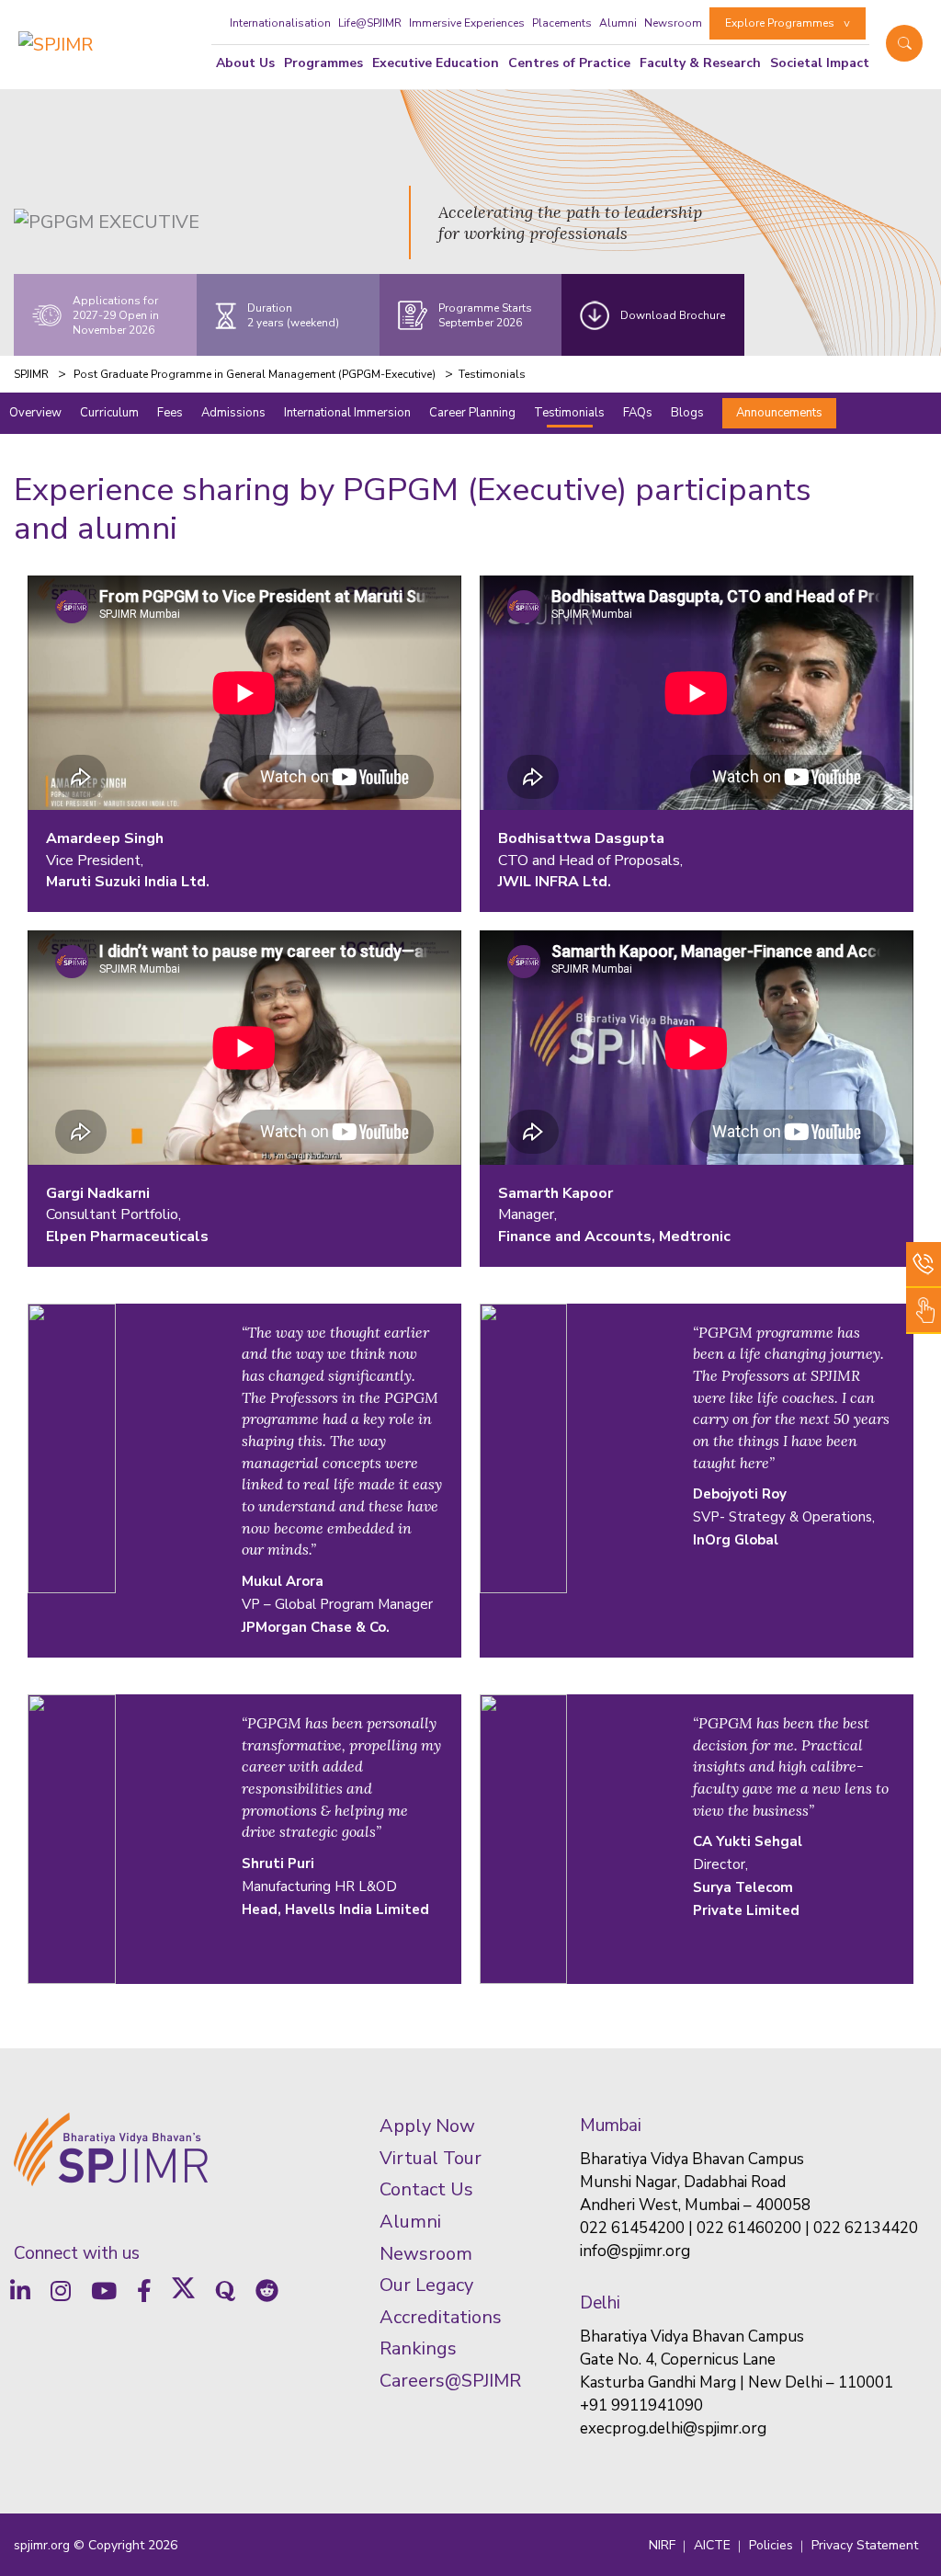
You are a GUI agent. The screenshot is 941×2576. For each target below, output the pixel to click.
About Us (245, 63)
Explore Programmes (780, 23)
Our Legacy (426, 2285)
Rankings (418, 2348)
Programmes (323, 63)
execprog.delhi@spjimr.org (673, 2428)
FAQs (638, 413)
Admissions (233, 413)
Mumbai (611, 2126)
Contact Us (426, 2189)
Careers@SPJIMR (450, 2381)
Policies (771, 2545)
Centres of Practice (569, 63)
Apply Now (427, 2126)
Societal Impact (820, 63)
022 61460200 (749, 2228)
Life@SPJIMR (370, 23)
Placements (562, 23)
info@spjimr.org (635, 2251)
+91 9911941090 (641, 2405)
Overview (35, 413)
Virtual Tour (431, 2158)
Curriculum (109, 413)
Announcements (779, 413)
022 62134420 (866, 2228)
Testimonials (569, 413)
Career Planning (472, 413)
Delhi (600, 2303)
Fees (170, 413)
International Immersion (347, 413)
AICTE (712, 2545)
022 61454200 (632, 2228)
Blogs (687, 413)
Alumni (618, 23)
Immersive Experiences (467, 23)
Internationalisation (280, 23)
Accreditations (441, 2317)
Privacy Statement (865, 2545)
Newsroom (673, 23)
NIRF (662, 2545)
